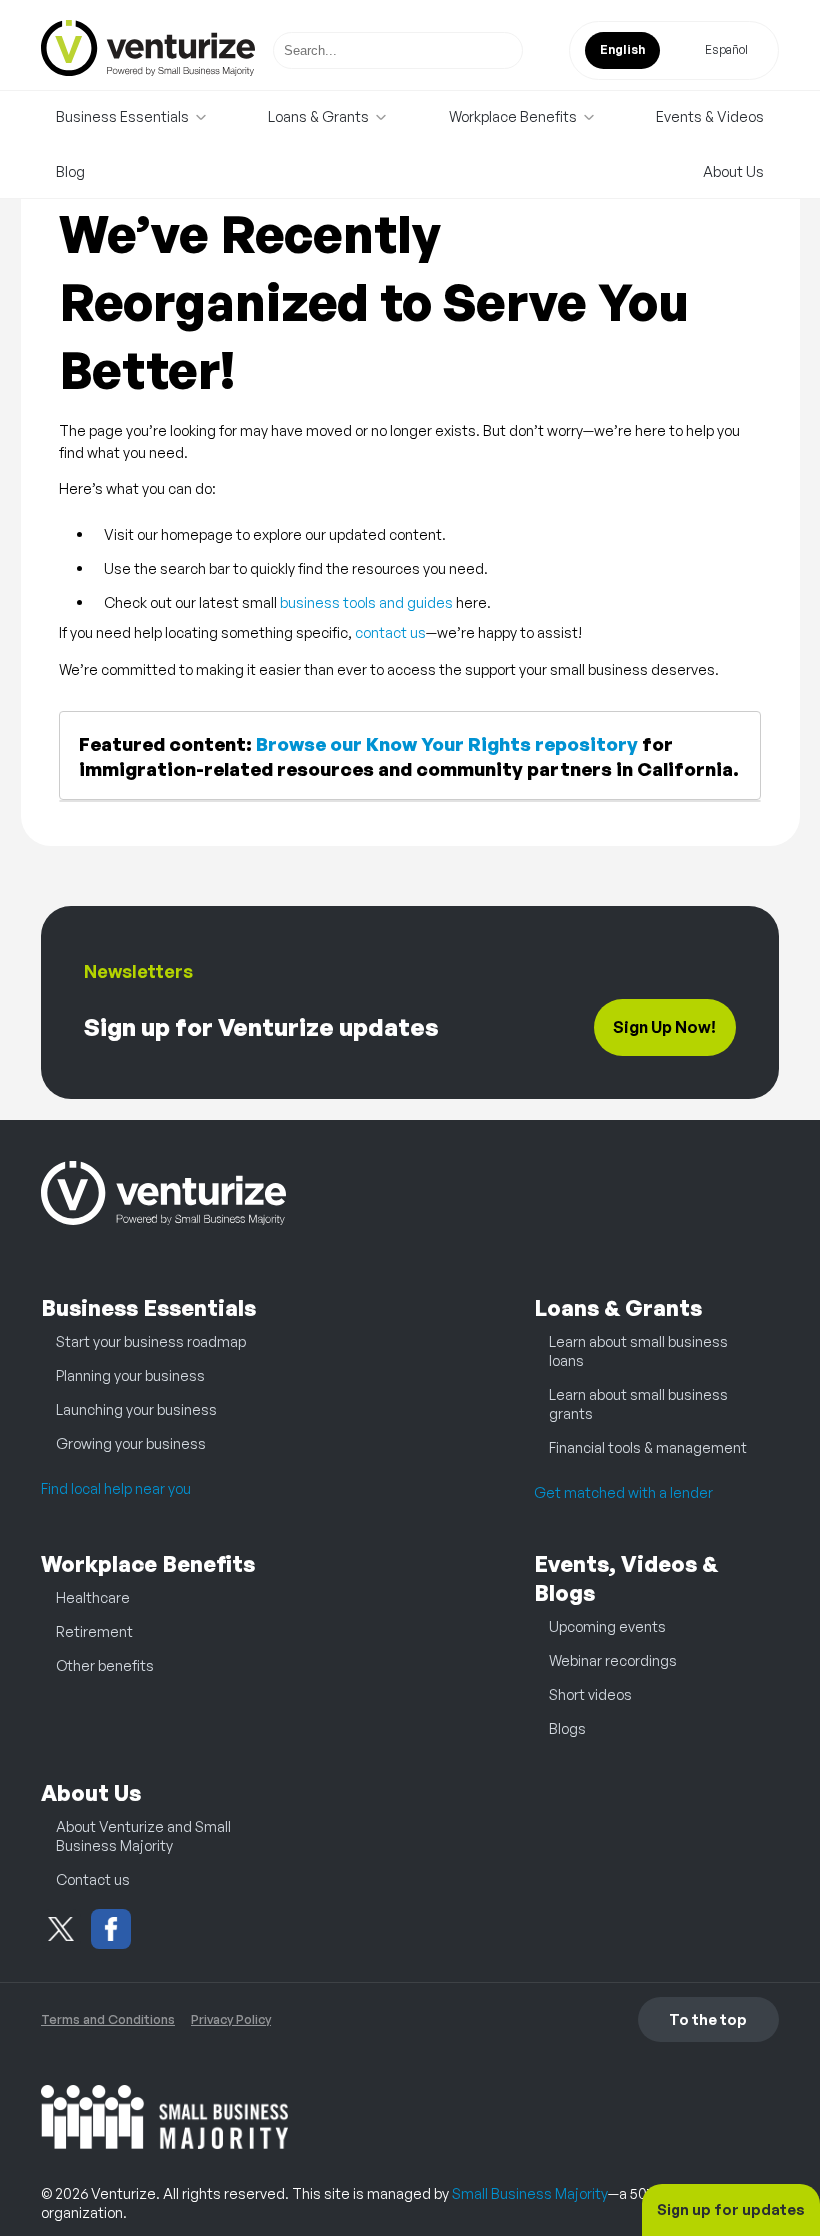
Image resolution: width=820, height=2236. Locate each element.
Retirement (94, 1631)
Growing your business (131, 1443)
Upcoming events (607, 1626)
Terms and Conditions (108, 2019)
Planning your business (130, 1375)
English (622, 49)
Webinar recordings (613, 1660)
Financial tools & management (648, 1447)
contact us (390, 632)
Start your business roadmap (151, 1341)
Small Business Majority (530, 2193)
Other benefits (105, 1665)
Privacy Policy (231, 2019)
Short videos (590, 1694)
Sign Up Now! (664, 1027)
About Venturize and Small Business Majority (143, 1835)
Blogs (567, 1728)
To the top (708, 2019)
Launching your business (136, 1409)
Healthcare (93, 1597)
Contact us (93, 1879)
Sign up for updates (731, 2209)
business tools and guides (366, 602)
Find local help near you (116, 1488)
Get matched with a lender (623, 1492)
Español (726, 49)
